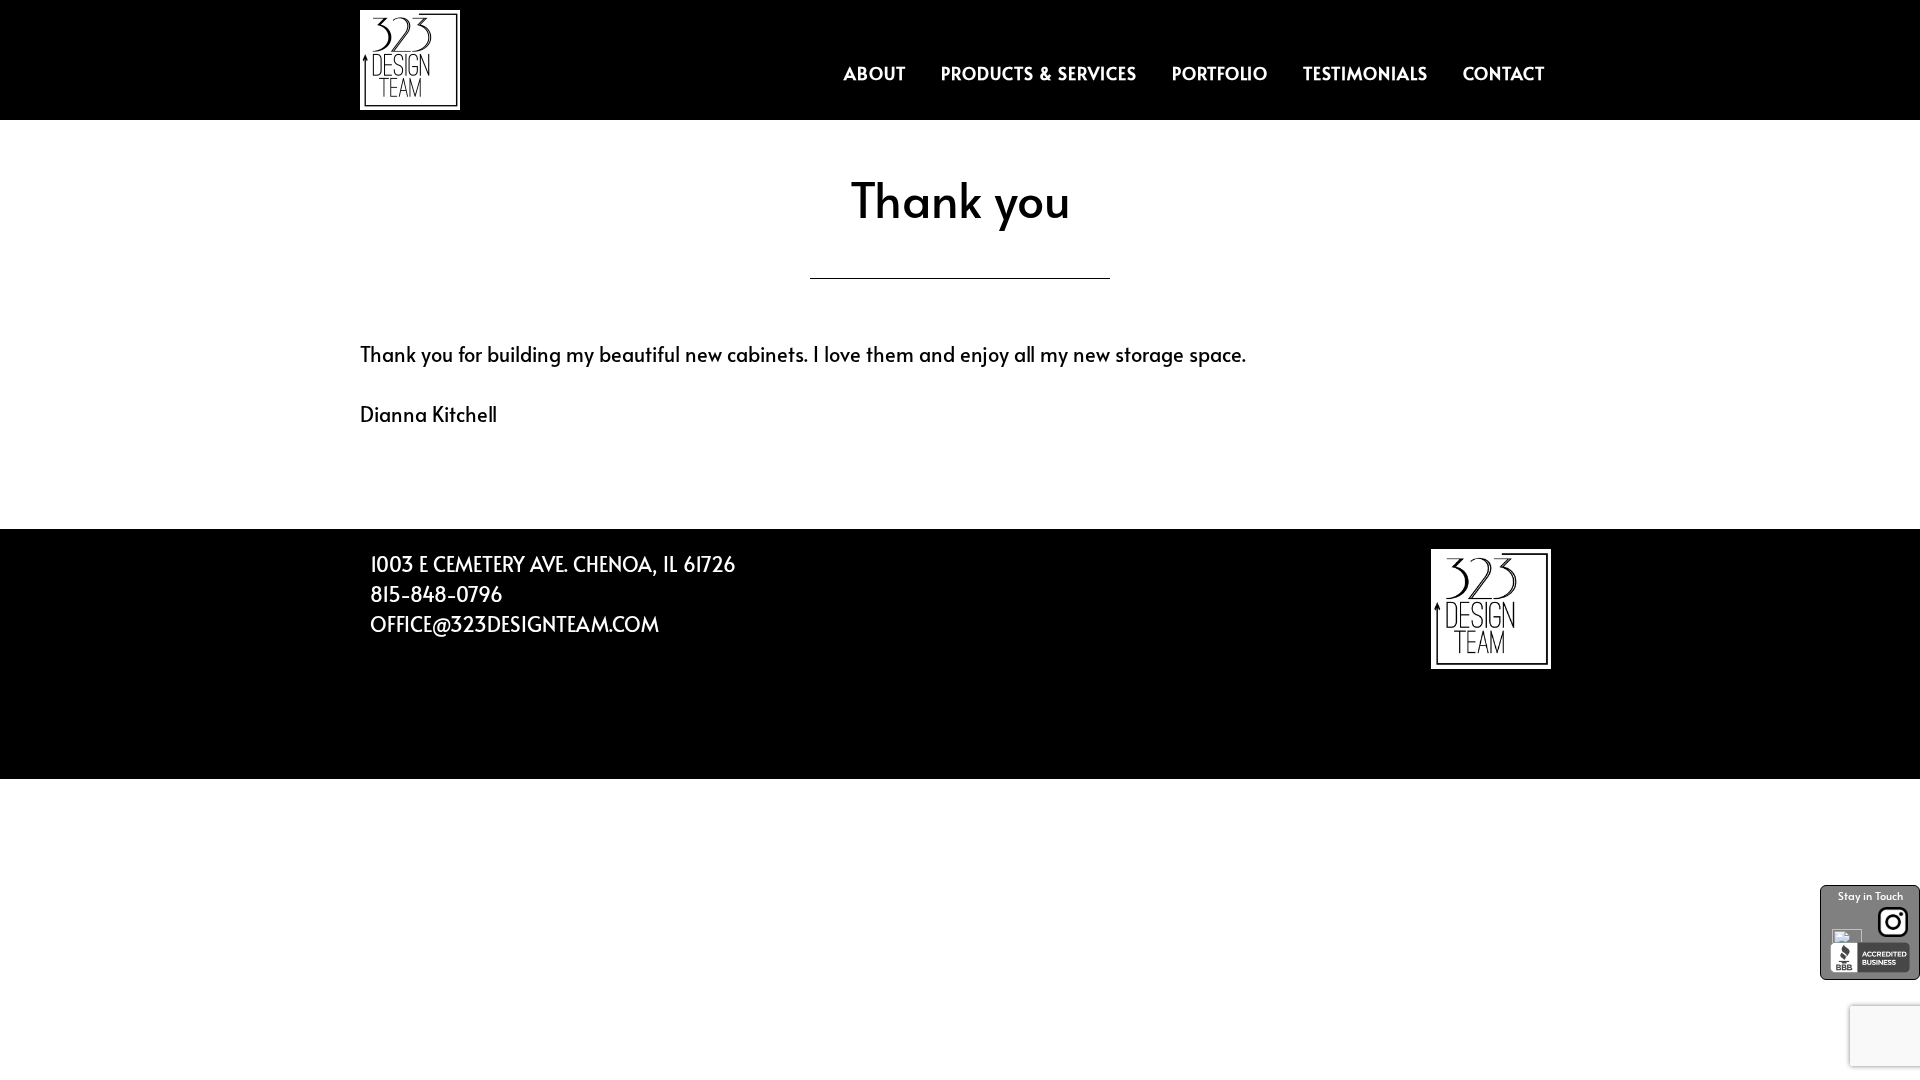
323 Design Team (460, 60)
